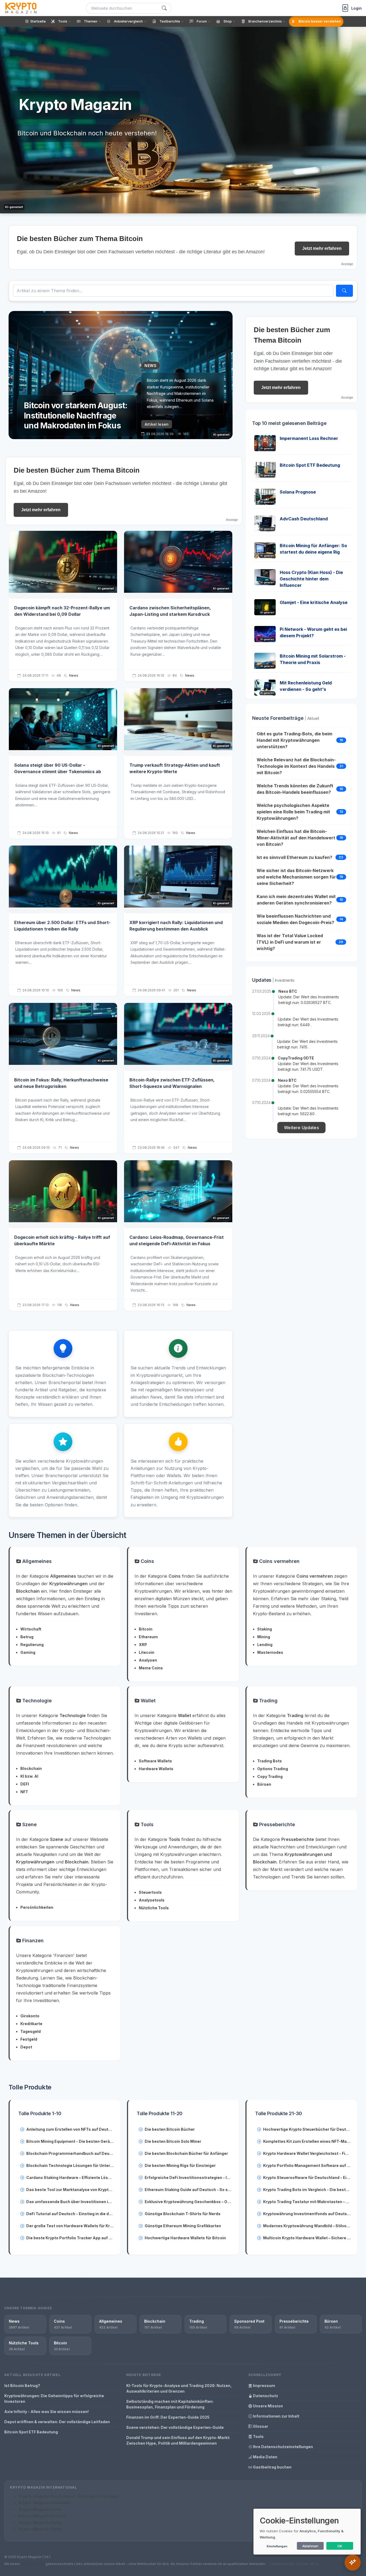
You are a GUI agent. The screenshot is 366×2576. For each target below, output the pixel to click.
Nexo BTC (288, 991)
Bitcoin (146, 1629)
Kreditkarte (31, 2024)
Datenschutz (265, 2396)
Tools (146, 1824)
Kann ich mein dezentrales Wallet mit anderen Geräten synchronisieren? (296, 900)
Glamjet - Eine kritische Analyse (314, 602)
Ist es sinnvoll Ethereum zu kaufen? (294, 857)
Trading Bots (270, 1761)
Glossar (260, 2426)
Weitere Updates (301, 1128)
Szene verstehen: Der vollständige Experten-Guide (175, 2427)
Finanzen (32, 1941)
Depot (26, 2047)
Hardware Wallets (156, 1769)
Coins (147, 1561)
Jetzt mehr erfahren (322, 248)
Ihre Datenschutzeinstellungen (283, 2447)
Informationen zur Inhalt (276, 2416)
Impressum (264, 2386)
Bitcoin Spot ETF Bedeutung (310, 465)
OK (340, 2546)
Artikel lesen (157, 424)
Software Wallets (155, 1761)
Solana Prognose (298, 492)
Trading (268, 1701)
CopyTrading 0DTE (296, 1058)
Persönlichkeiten (37, 1907)
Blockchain (31, 1768)
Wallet (147, 1701)
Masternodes (270, 1652)
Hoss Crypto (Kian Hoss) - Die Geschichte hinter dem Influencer (311, 579)
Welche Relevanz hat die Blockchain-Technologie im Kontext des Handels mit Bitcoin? (296, 766)
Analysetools (152, 1900)
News (74, 675)
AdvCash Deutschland (304, 519)
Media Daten (265, 2457)
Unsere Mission (268, 2406)
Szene (29, 1824)
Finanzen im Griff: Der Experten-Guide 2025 (168, 2417)
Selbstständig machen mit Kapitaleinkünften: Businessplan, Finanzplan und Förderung (170, 2404)
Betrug (27, 1637)
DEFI (25, 1784)
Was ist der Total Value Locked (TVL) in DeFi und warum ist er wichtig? (290, 942)
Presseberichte (276, 1824)
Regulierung (32, 1645)
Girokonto (30, 2016)
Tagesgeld (31, 2031)
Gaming (28, 1652)
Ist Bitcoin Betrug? (22, 2386)
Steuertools (150, 1892)
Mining (264, 1637)
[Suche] (164, 8)
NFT (24, 1792)
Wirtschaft (31, 1629)
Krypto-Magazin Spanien (42, 2516)
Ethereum (148, 1637)
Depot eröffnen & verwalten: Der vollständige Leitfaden (57, 2422)
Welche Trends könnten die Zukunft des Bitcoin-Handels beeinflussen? (295, 789)
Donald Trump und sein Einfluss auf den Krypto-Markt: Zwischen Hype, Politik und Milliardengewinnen (178, 2440)
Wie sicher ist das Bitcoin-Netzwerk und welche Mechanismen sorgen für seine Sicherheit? (296, 877)
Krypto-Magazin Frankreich (45, 2503)
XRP (143, 1645)
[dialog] (307, 2532)
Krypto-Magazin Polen (40, 2509)
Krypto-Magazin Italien (40, 2523)
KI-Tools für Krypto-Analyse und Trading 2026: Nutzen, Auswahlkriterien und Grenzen (179, 2388)
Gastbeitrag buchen (272, 2467)
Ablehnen (310, 2546)
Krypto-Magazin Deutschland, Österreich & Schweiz (69, 2496)
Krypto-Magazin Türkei (40, 2529)
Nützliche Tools (154, 1908)
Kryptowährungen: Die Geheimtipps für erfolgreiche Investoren (54, 2399)
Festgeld (29, 2039)
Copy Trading (270, 1776)
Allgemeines (36, 1561)
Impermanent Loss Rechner (309, 438)
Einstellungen (277, 2546)
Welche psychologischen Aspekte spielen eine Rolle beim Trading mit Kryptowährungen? (293, 812)
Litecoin (147, 1652)
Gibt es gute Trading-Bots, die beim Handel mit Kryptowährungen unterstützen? (294, 740)
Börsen (264, 1784)
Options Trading (273, 1769)
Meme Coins (151, 1668)
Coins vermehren (279, 1561)
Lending (265, 1645)
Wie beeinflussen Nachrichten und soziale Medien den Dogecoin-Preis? (295, 919)
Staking (265, 1629)
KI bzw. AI (29, 1776)
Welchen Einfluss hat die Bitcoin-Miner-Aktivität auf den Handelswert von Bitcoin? (296, 838)
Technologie (36, 1701)
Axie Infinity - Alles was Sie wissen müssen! (46, 2412)
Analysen (148, 1660)
